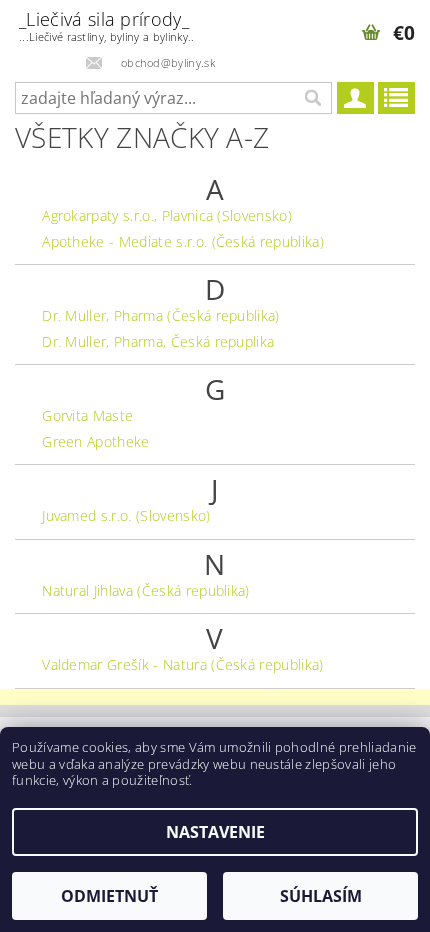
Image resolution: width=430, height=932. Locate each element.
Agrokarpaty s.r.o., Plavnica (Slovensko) (167, 215)
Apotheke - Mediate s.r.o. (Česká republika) (183, 241)
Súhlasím (321, 896)
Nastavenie (215, 832)
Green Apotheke (95, 441)
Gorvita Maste (87, 415)
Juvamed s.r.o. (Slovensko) (126, 515)
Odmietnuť (109, 896)
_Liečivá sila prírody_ (106, 25)
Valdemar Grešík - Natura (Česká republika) (182, 664)
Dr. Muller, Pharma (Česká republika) (161, 315)
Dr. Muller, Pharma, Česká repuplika (158, 341)
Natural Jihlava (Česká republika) (146, 590)
